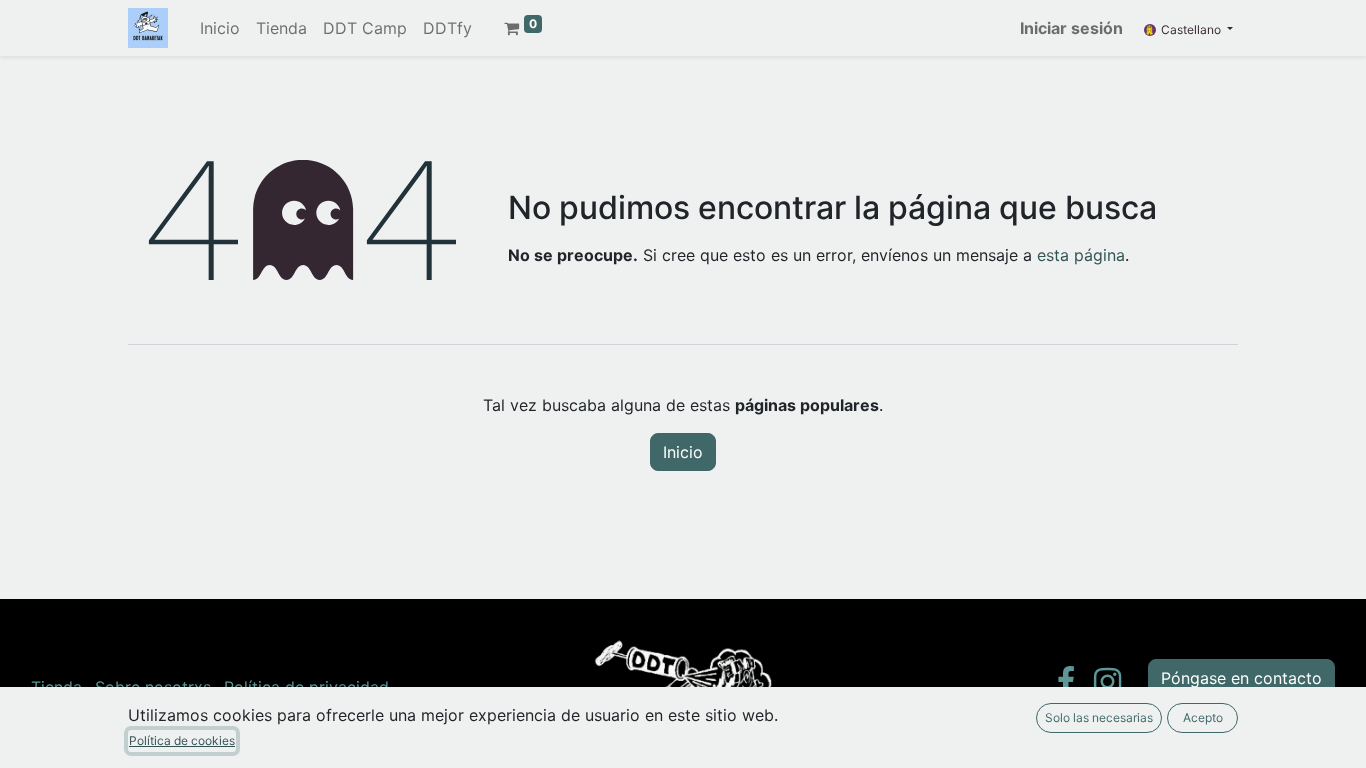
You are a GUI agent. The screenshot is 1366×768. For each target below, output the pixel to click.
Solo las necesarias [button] (1099, 717)
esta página (1081, 255)
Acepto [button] (1203, 717)
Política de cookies (182, 740)
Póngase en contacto (1241, 678)
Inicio (683, 452)
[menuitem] (220, 28)
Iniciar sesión (1071, 28)
